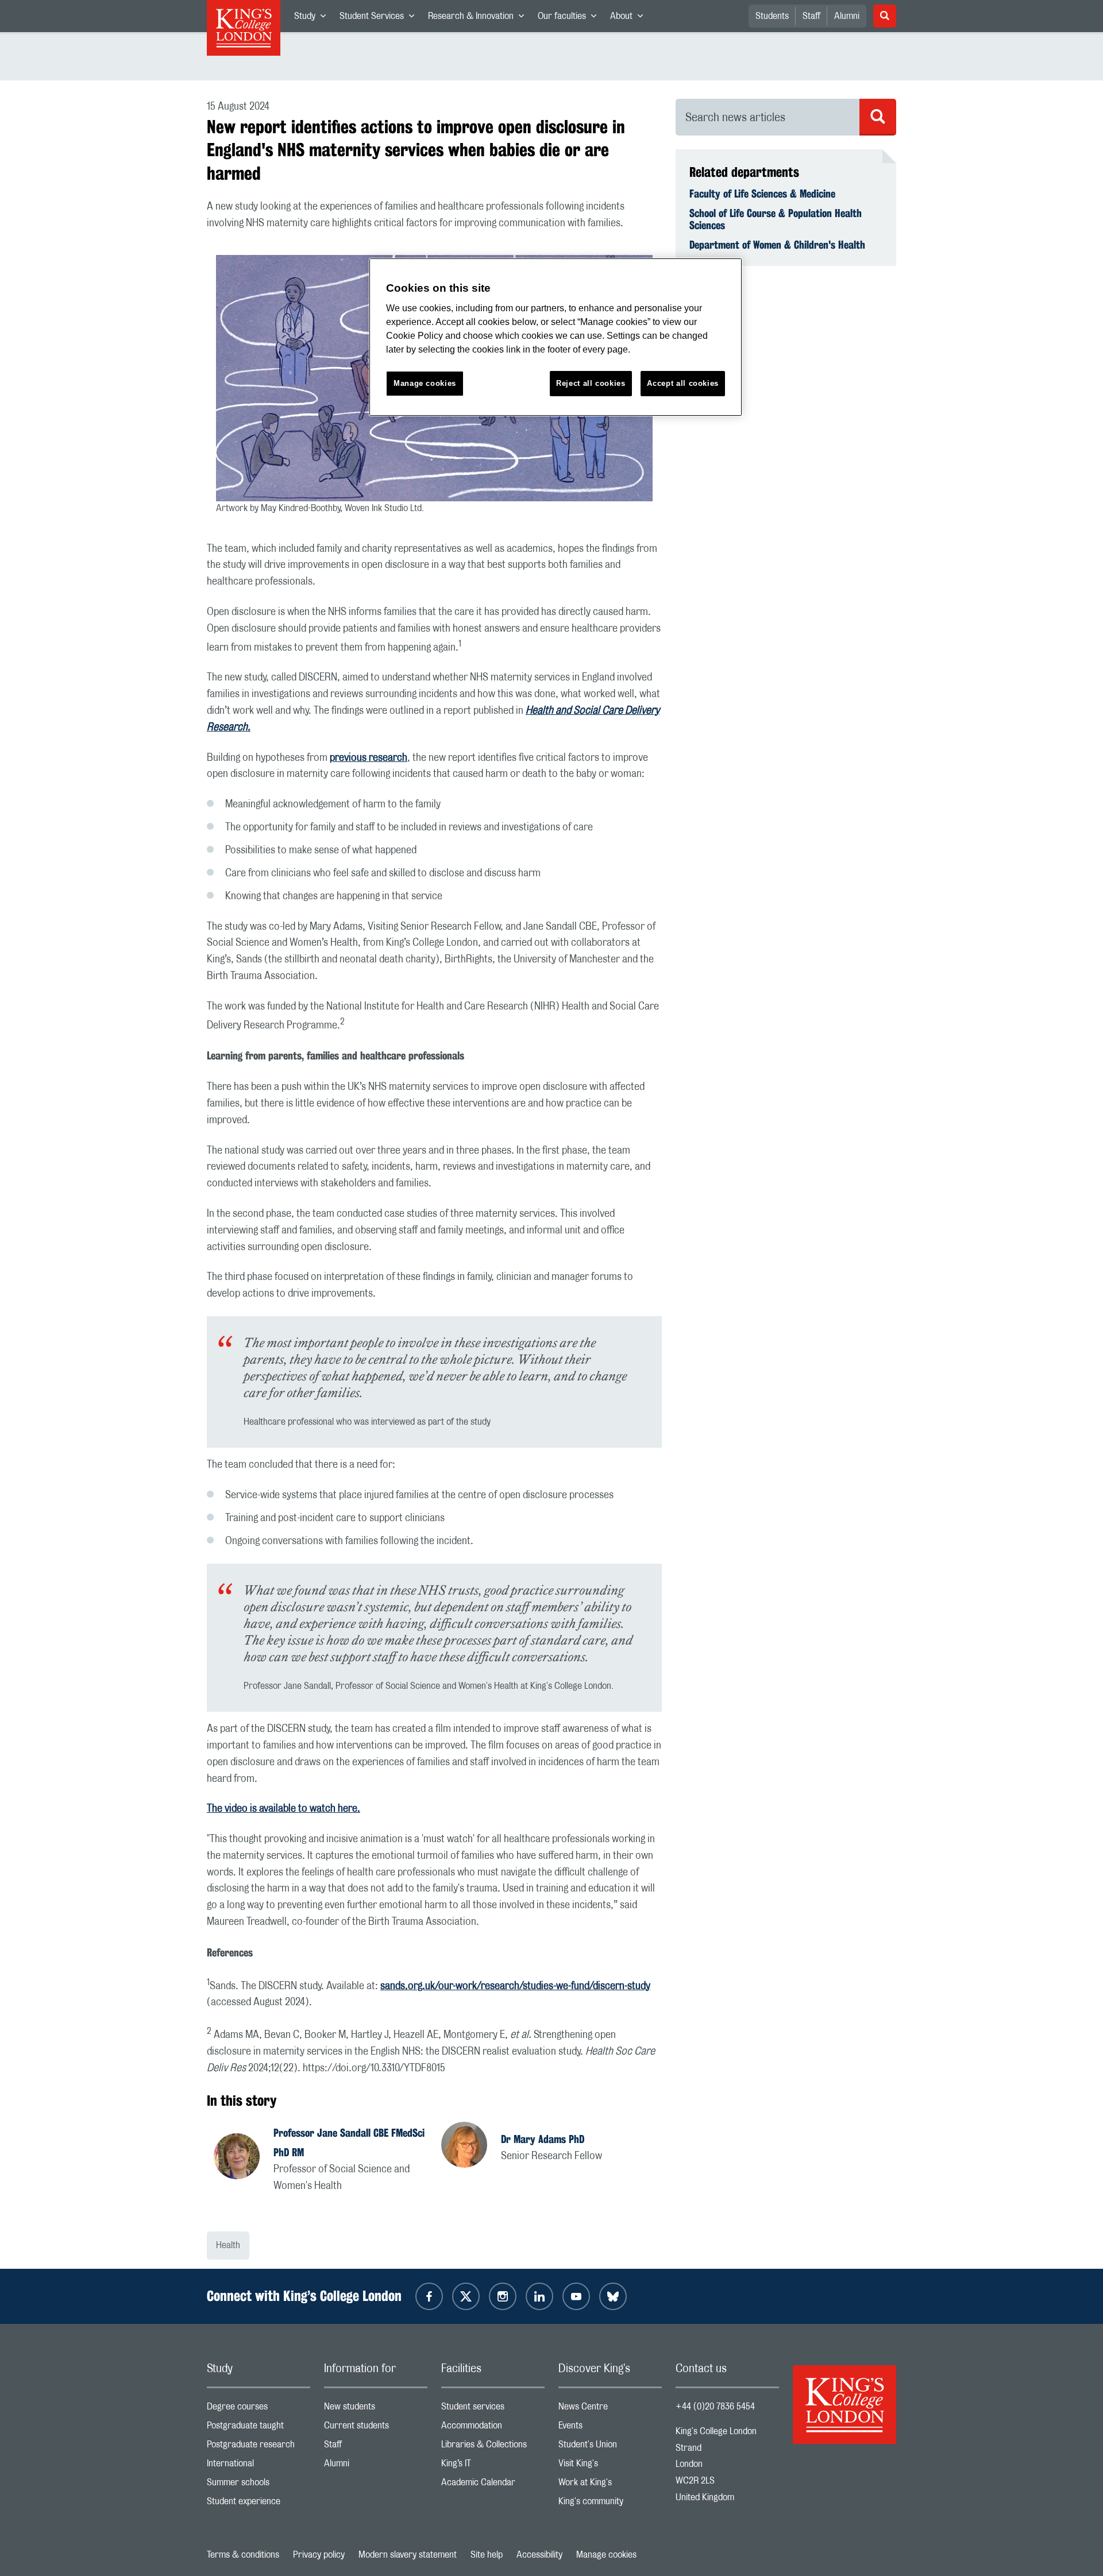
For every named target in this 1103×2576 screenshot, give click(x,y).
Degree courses (259, 2409)
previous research (369, 758)
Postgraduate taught (259, 2428)
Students (772, 16)
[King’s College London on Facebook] (429, 2296)
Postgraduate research (259, 2447)
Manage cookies (606, 2555)
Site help (487, 2555)
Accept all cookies (683, 383)
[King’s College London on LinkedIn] (539, 2296)
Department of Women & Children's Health (777, 245)
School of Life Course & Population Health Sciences (776, 219)
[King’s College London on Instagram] (503, 2296)
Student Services (380, 18)
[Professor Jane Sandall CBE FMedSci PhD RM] (244, 2158)
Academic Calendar (493, 2485)
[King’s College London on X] (466, 2296)
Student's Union (610, 2447)
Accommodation (493, 2428)
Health (228, 2245)
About (630, 18)
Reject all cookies (591, 383)
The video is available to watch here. (284, 1809)
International (259, 2466)
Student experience (259, 2504)
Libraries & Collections (493, 2447)
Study (313, 18)
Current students (376, 2428)
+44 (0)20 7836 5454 (715, 2407)
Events (610, 2428)
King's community (610, 2504)
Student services (493, 2409)
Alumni (847, 16)
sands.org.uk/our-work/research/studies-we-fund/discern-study (515, 1986)
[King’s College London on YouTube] (576, 2296)
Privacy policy (319, 2555)
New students (376, 2409)
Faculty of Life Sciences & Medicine (762, 194)
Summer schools (259, 2485)
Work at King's (610, 2485)
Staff (811, 16)
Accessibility (539, 2555)
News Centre (610, 2409)
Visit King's (610, 2466)
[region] (556, 337)
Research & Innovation (479, 18)
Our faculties (570, 18)
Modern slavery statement (408, 2555)
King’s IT (493, 2466)
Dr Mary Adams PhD (543, 2139)
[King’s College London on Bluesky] (613, 2296)
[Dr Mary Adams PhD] (471, 2146)
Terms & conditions (243, 2555)
